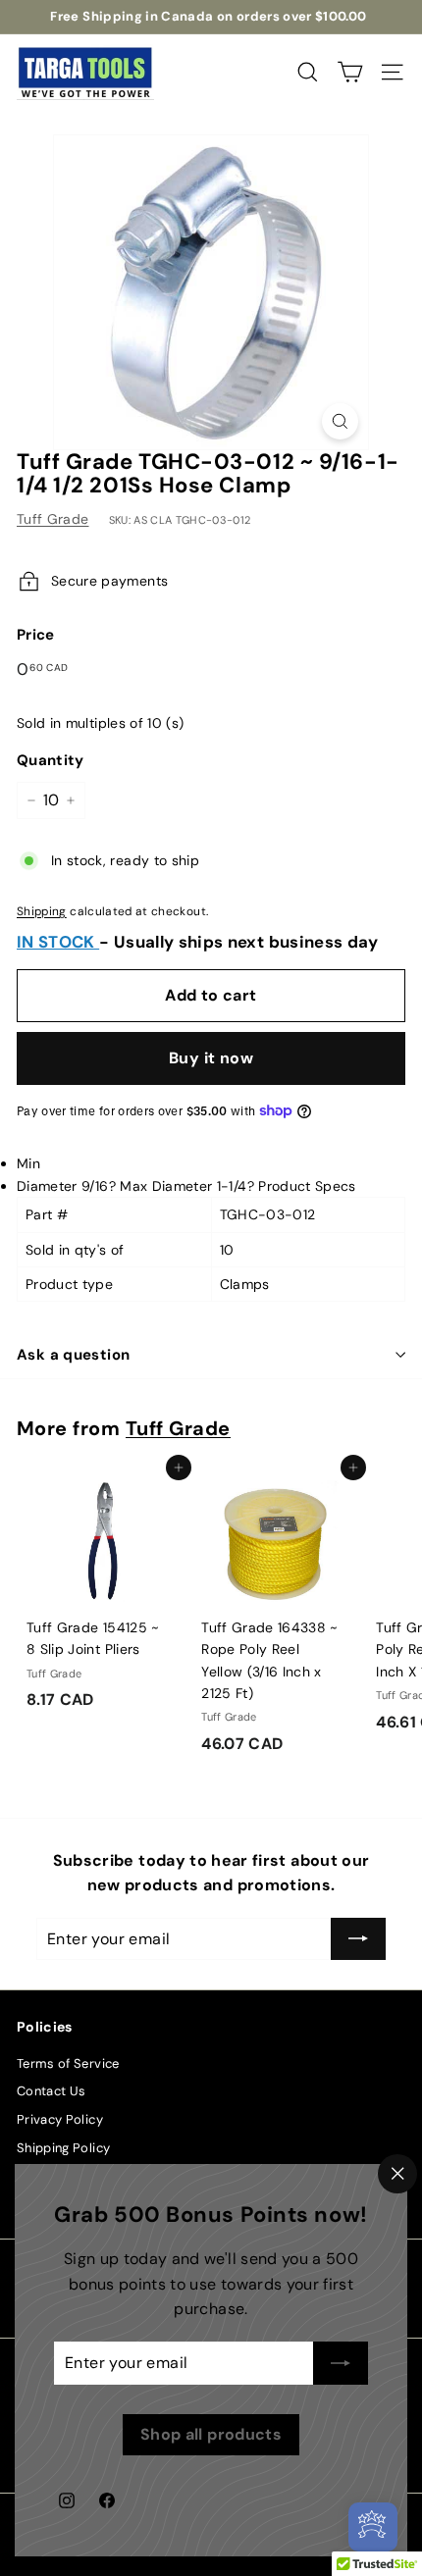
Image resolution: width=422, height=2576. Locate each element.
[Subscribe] (341, 2363)
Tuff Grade (53, 519)
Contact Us (52, 2091)
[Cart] (350, 72)
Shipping (42, 911)
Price (36, 635)
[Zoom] (340, 421)
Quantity (51, 760)
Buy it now (211, 1058)
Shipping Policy (63, 2148)
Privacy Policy (60, 2119)
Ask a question (73, 1355)
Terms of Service (68, 2063)
